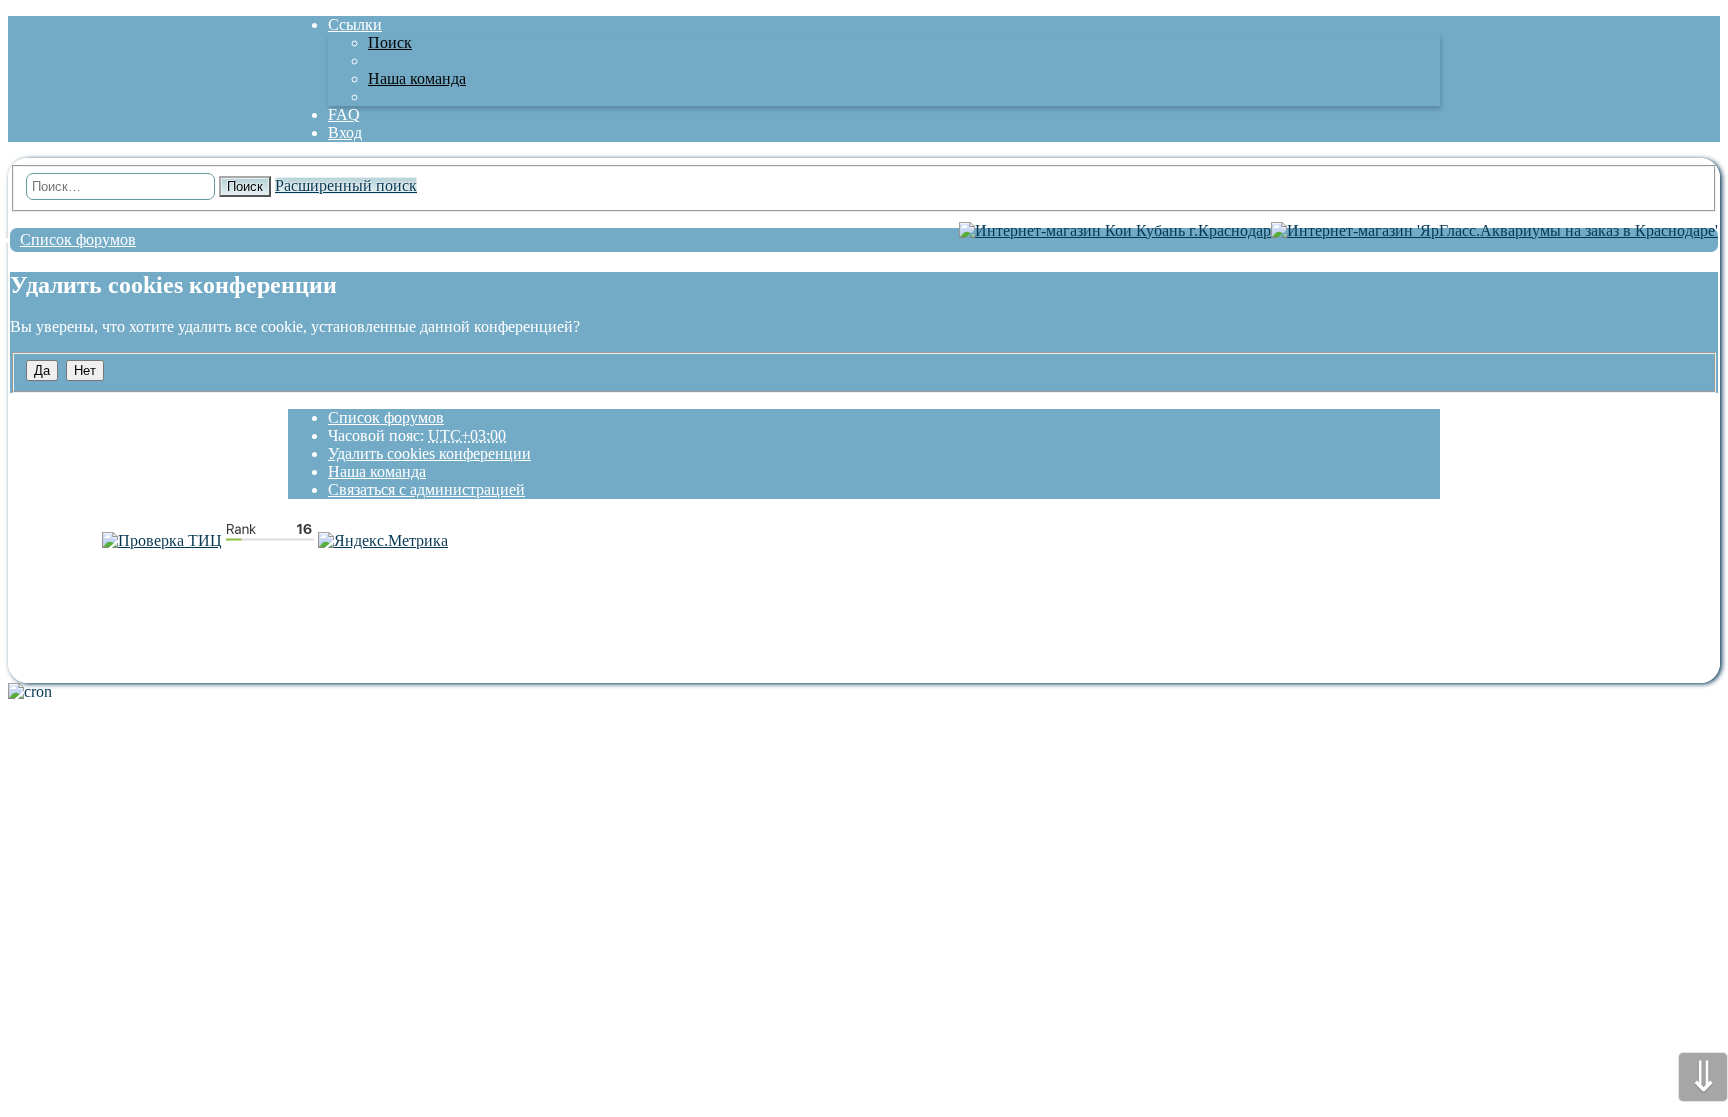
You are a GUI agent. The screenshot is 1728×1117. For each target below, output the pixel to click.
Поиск (245, 186)
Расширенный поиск (346, 185)
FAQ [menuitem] (344, 114)
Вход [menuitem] (345, 132)
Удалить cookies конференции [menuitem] (429, 453)
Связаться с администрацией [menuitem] (426, 489)
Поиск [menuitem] (390, 42)
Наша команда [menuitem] (417, 78)
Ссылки (355, 24)
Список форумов (386, 417)
